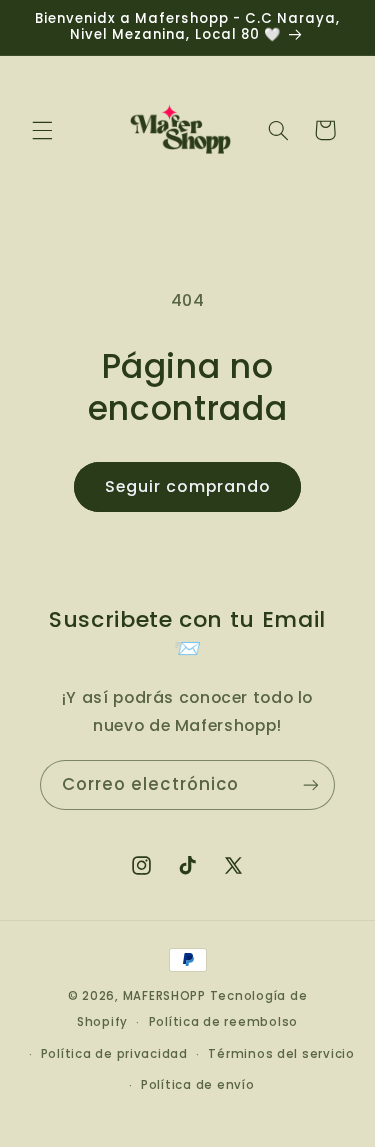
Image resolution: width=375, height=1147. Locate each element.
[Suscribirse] (311, 784)
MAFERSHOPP (164, 996)
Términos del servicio (281, 1054)
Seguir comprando (187, 486)
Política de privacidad (114, 1054)
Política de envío (198, 1085)
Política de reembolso (223, 1022)
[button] (42, 130)
